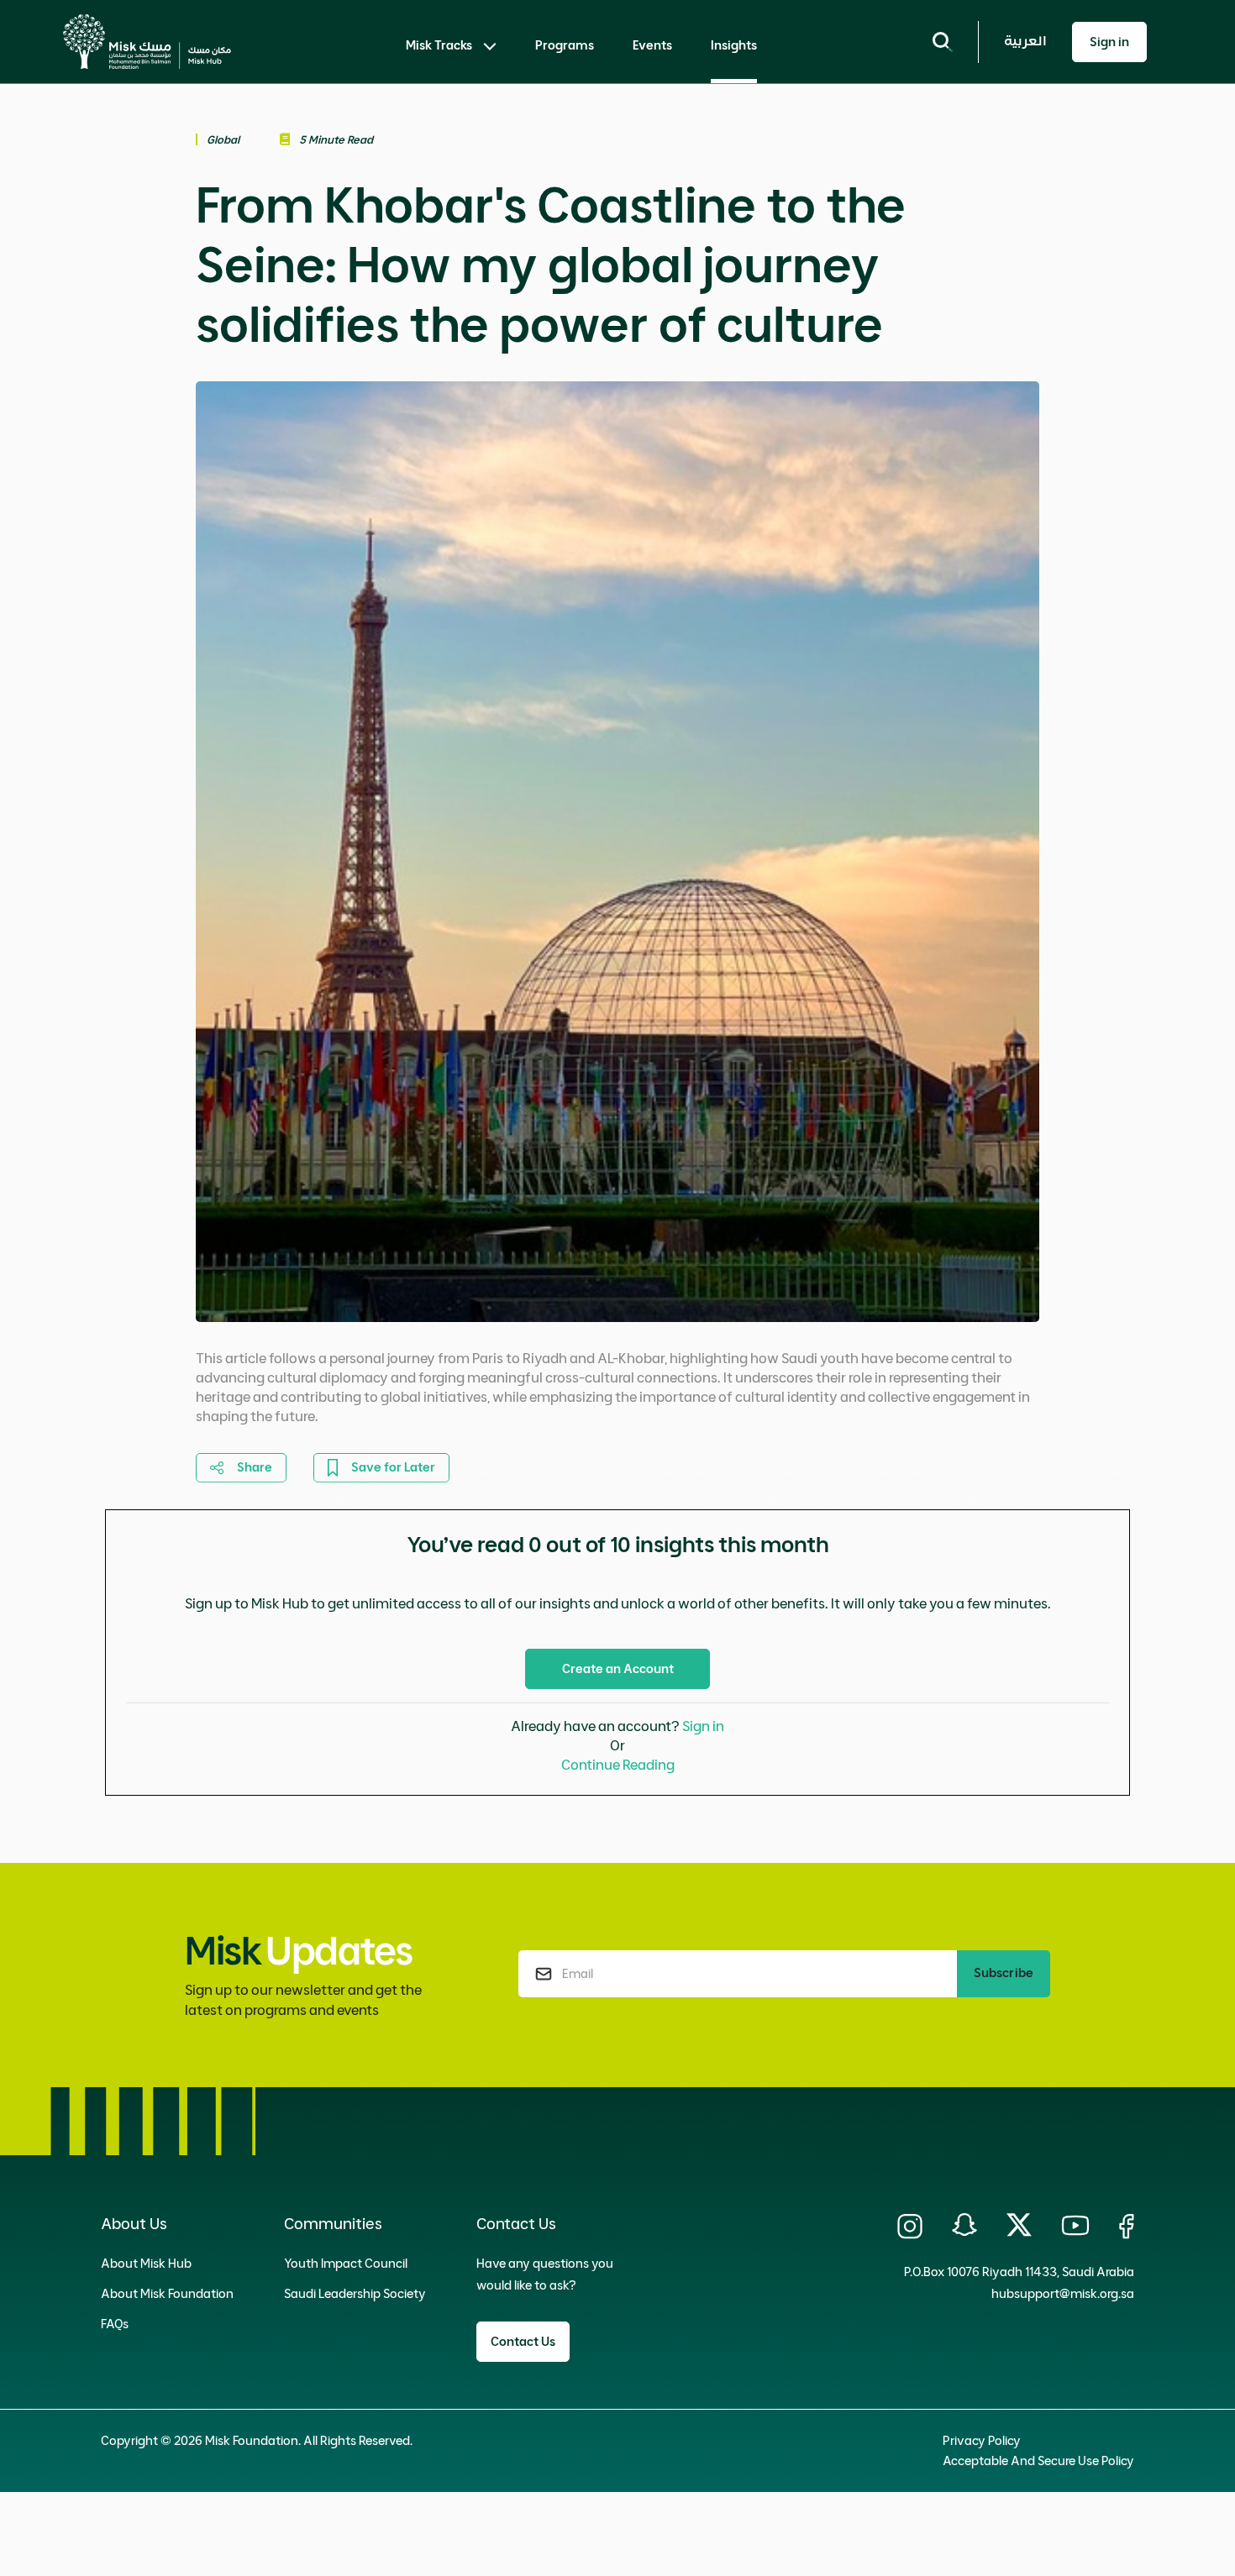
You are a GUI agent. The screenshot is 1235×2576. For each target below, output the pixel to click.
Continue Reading (618, 1765)
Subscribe (1004, 1973)
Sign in (703, 1726)
